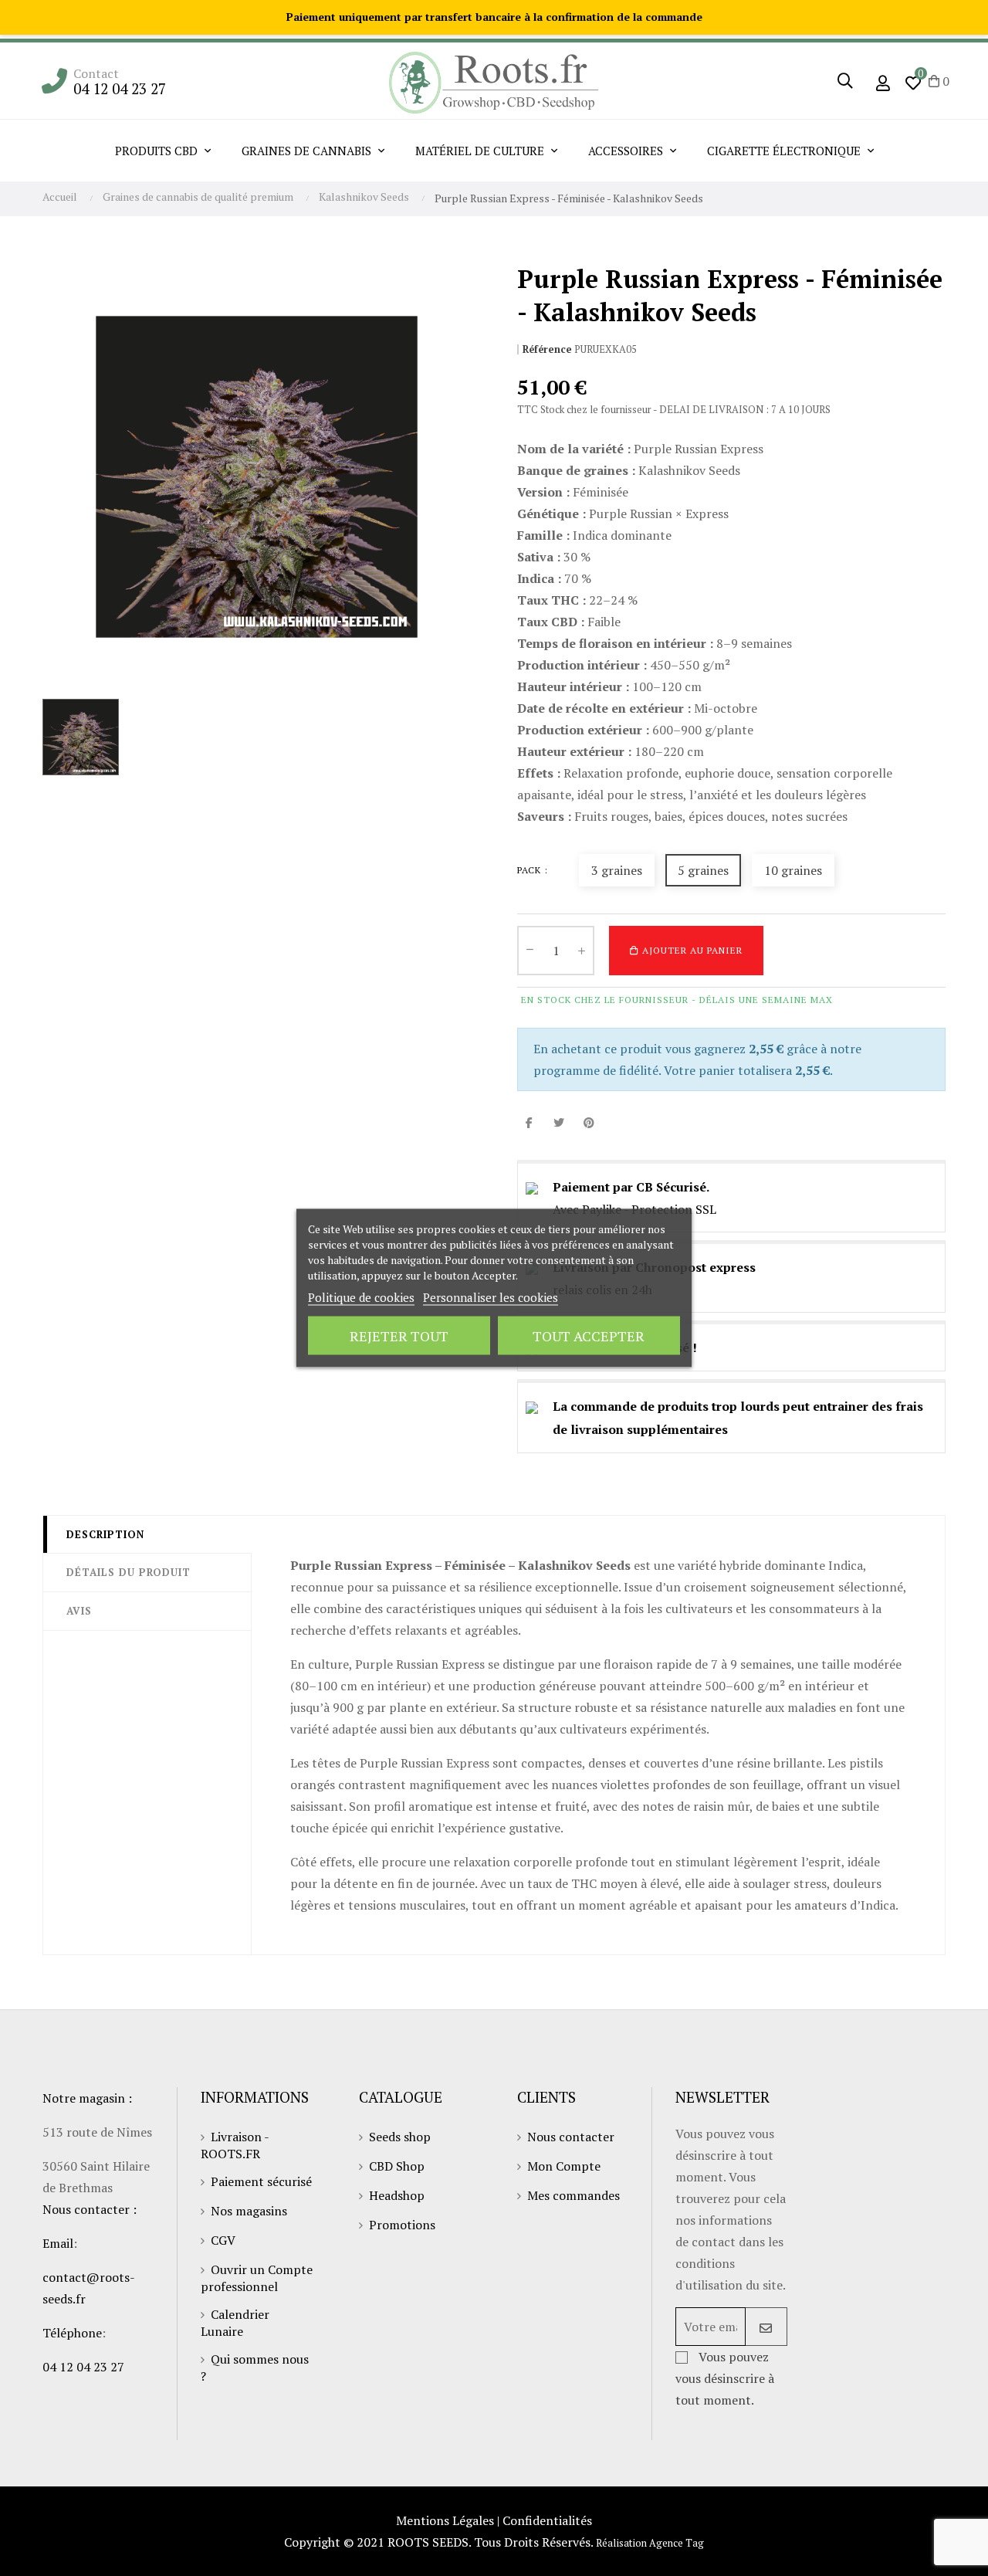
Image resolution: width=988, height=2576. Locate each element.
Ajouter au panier (691, 950)
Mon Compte (564, 2166)
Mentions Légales (445, 2520)
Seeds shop (400, 2137)
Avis (79, 1611)
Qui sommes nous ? (255, 2368)
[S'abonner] (766, 2327)
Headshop (397, 2195)
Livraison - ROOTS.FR (235, 2145)
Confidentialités (547, 2520)
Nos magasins (249, 2211)
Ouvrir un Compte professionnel (257, 2278)
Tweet (559, 1122)
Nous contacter (571, 2137)
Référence (547, 349)
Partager (529, 1122)
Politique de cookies (361, 1297)
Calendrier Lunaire (235, 2323)
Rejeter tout (399, 1336)
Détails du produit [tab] (129, 1572)
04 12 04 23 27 (120, 88)
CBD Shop (397, 2166)
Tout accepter (589, 1336)
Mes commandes (574, 2195)
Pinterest (589, 1122)
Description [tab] (105, 1534)
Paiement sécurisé (261, 2181)
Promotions (402, 2225)
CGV (223, 2240)
